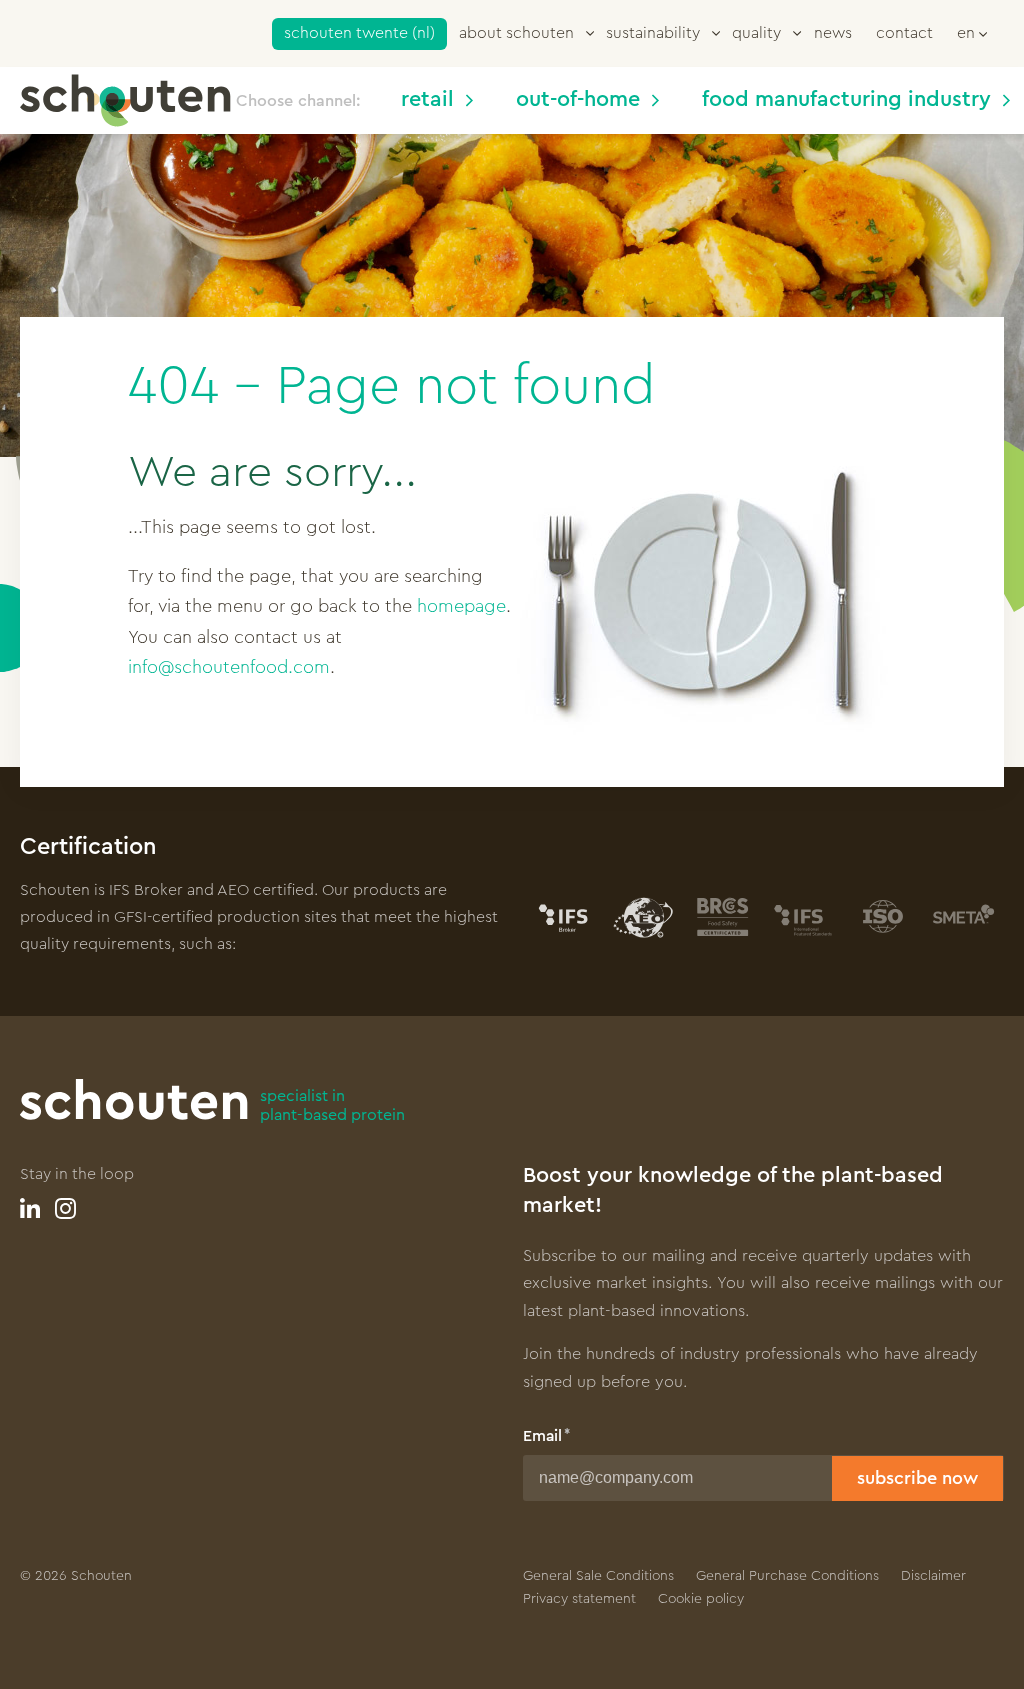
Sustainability (653, 33)
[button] (972, 32)
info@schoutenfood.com (229, 667)
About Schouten (516, 33)
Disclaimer (933, 1576)
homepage (461, 606)
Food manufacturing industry (846, 99)
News (833, 33)
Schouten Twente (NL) (359, 33)
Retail (427, 99)
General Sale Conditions (598, 1576)
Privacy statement (579, 1599)
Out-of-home (578, 99)
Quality (756, 33)
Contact (904, 33)
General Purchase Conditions (787, 1576)
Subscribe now (917, 1478)
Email (542, 1436)
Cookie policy (701, 1599)
